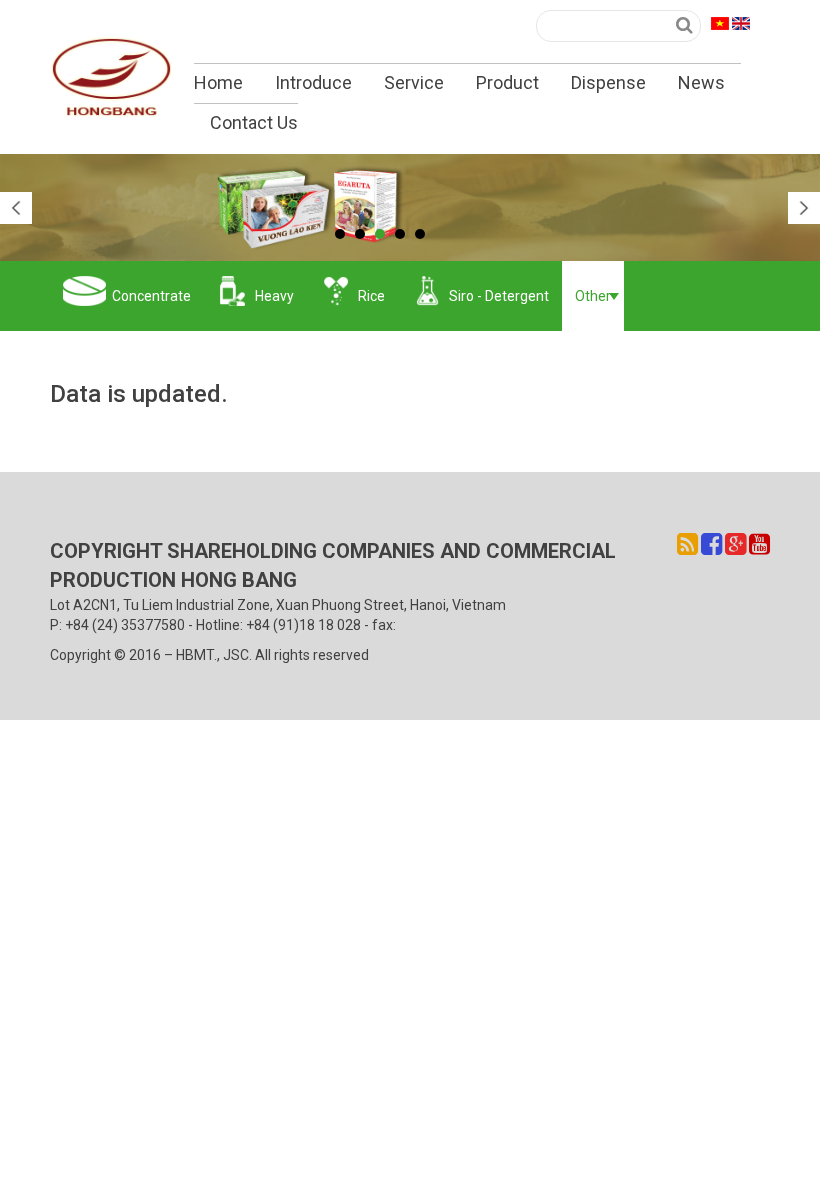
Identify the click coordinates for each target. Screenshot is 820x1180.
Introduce (313, 82)
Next (804, 208)
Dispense (608, 82)
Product (507, 82)
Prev (16, 208)
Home (218, 82)
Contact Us (254, 122)
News (701, 82)
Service (414, 82)
